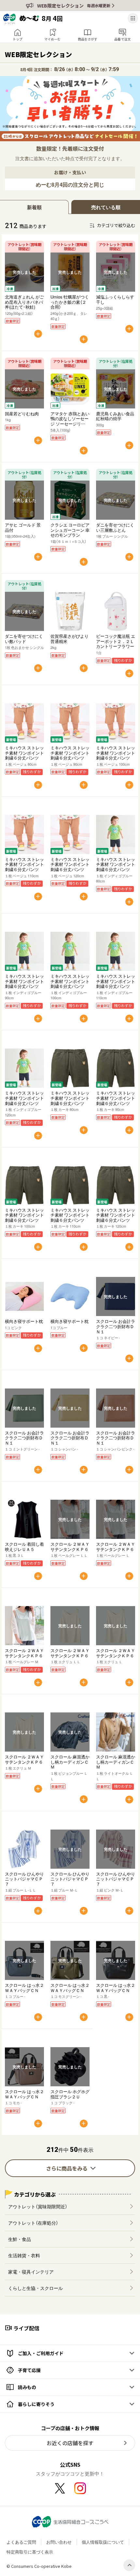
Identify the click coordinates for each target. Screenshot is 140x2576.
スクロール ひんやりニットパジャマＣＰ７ (24, 1879)
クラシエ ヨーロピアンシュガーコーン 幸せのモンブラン (70, 530)
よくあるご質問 (21, 2542)
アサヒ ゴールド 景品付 (23, 527)
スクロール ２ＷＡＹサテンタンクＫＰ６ (70, 1547)
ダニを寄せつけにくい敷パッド (24, 639)
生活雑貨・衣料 (24, 2255)
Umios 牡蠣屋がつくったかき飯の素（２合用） (70, 302)
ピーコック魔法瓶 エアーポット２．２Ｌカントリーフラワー (116, 641)
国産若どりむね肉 (22, 414)
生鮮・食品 (20, 2239)
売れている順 (106, 207)
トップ (18, 39)
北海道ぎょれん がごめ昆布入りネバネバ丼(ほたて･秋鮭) (24, 302)
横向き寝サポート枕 (24, 1321)
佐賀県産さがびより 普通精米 (70, 639)
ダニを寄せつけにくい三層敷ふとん (115, 527)
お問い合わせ (59, 2542)
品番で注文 (122, 39)
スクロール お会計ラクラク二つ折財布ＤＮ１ (116, 1326)
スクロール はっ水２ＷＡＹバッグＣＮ (24, 1988)
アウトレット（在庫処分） (33, 2223)
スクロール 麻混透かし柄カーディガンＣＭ (70, 1762)
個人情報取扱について (103, 2542)
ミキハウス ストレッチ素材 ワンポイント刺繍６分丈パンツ (24, 753)
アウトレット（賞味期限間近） (38, 2206)
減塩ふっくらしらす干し (115, 299)
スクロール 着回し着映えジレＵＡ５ (24, 1547)
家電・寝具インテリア (31, 2272)
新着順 (34, 207)
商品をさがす (88, 39)
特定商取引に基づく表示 (30, 2552)
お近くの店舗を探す (70, 2443)
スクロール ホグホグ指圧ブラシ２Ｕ (70, 2094)
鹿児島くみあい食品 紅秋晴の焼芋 (115, 416)
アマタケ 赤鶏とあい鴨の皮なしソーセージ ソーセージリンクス (70, 421)
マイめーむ (52, 39)
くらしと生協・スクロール (35, 2288)
